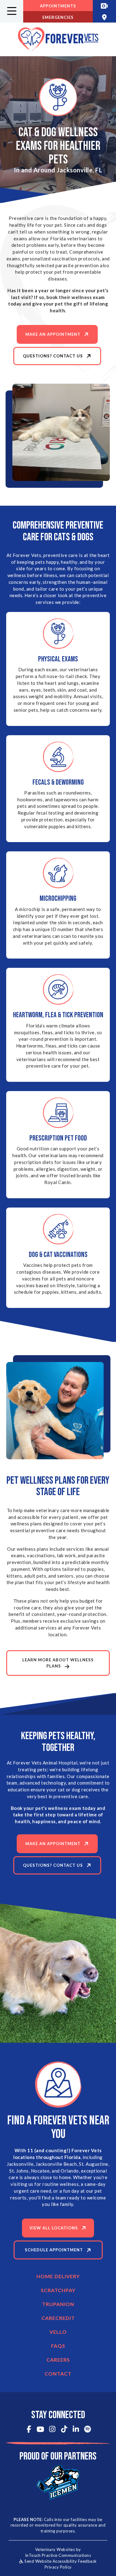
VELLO (58, 2332)
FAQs (58, 2346)
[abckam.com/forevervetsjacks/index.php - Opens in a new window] (104, 6)
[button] (12, 11)
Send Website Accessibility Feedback (60, 2561)
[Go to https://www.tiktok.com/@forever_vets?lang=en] (64, 2430)
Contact (58, 2374)
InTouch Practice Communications (58, 2555)
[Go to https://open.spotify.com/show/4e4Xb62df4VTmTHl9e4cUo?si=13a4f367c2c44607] (87, 2430)
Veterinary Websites (55, 2549)
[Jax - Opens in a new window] (58, 2482)
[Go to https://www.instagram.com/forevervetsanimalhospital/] (52, 2430)
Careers (58, 2360)
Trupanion (58, 2304)
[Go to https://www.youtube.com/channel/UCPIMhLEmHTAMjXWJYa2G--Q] (40, 2430)
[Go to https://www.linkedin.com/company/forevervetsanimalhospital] (76, 2430)
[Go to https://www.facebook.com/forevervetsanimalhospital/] (29, 2430)
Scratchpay (58, 2290)
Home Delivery (58, 2276)
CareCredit (58, 2318)
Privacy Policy (58, 2567)
